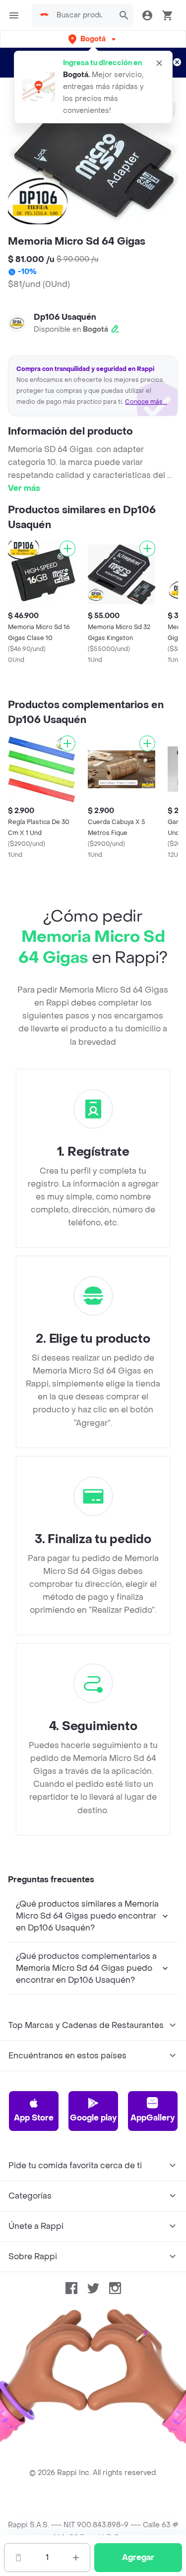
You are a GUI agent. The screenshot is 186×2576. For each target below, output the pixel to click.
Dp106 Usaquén (65, 317)
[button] (93, 39)
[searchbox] (82, 15)
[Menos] (18, 2558)
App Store (34, 2118)
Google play (93, 2118)
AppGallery (153, 2118)
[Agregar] (67, 549)
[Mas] (76, 2558)
